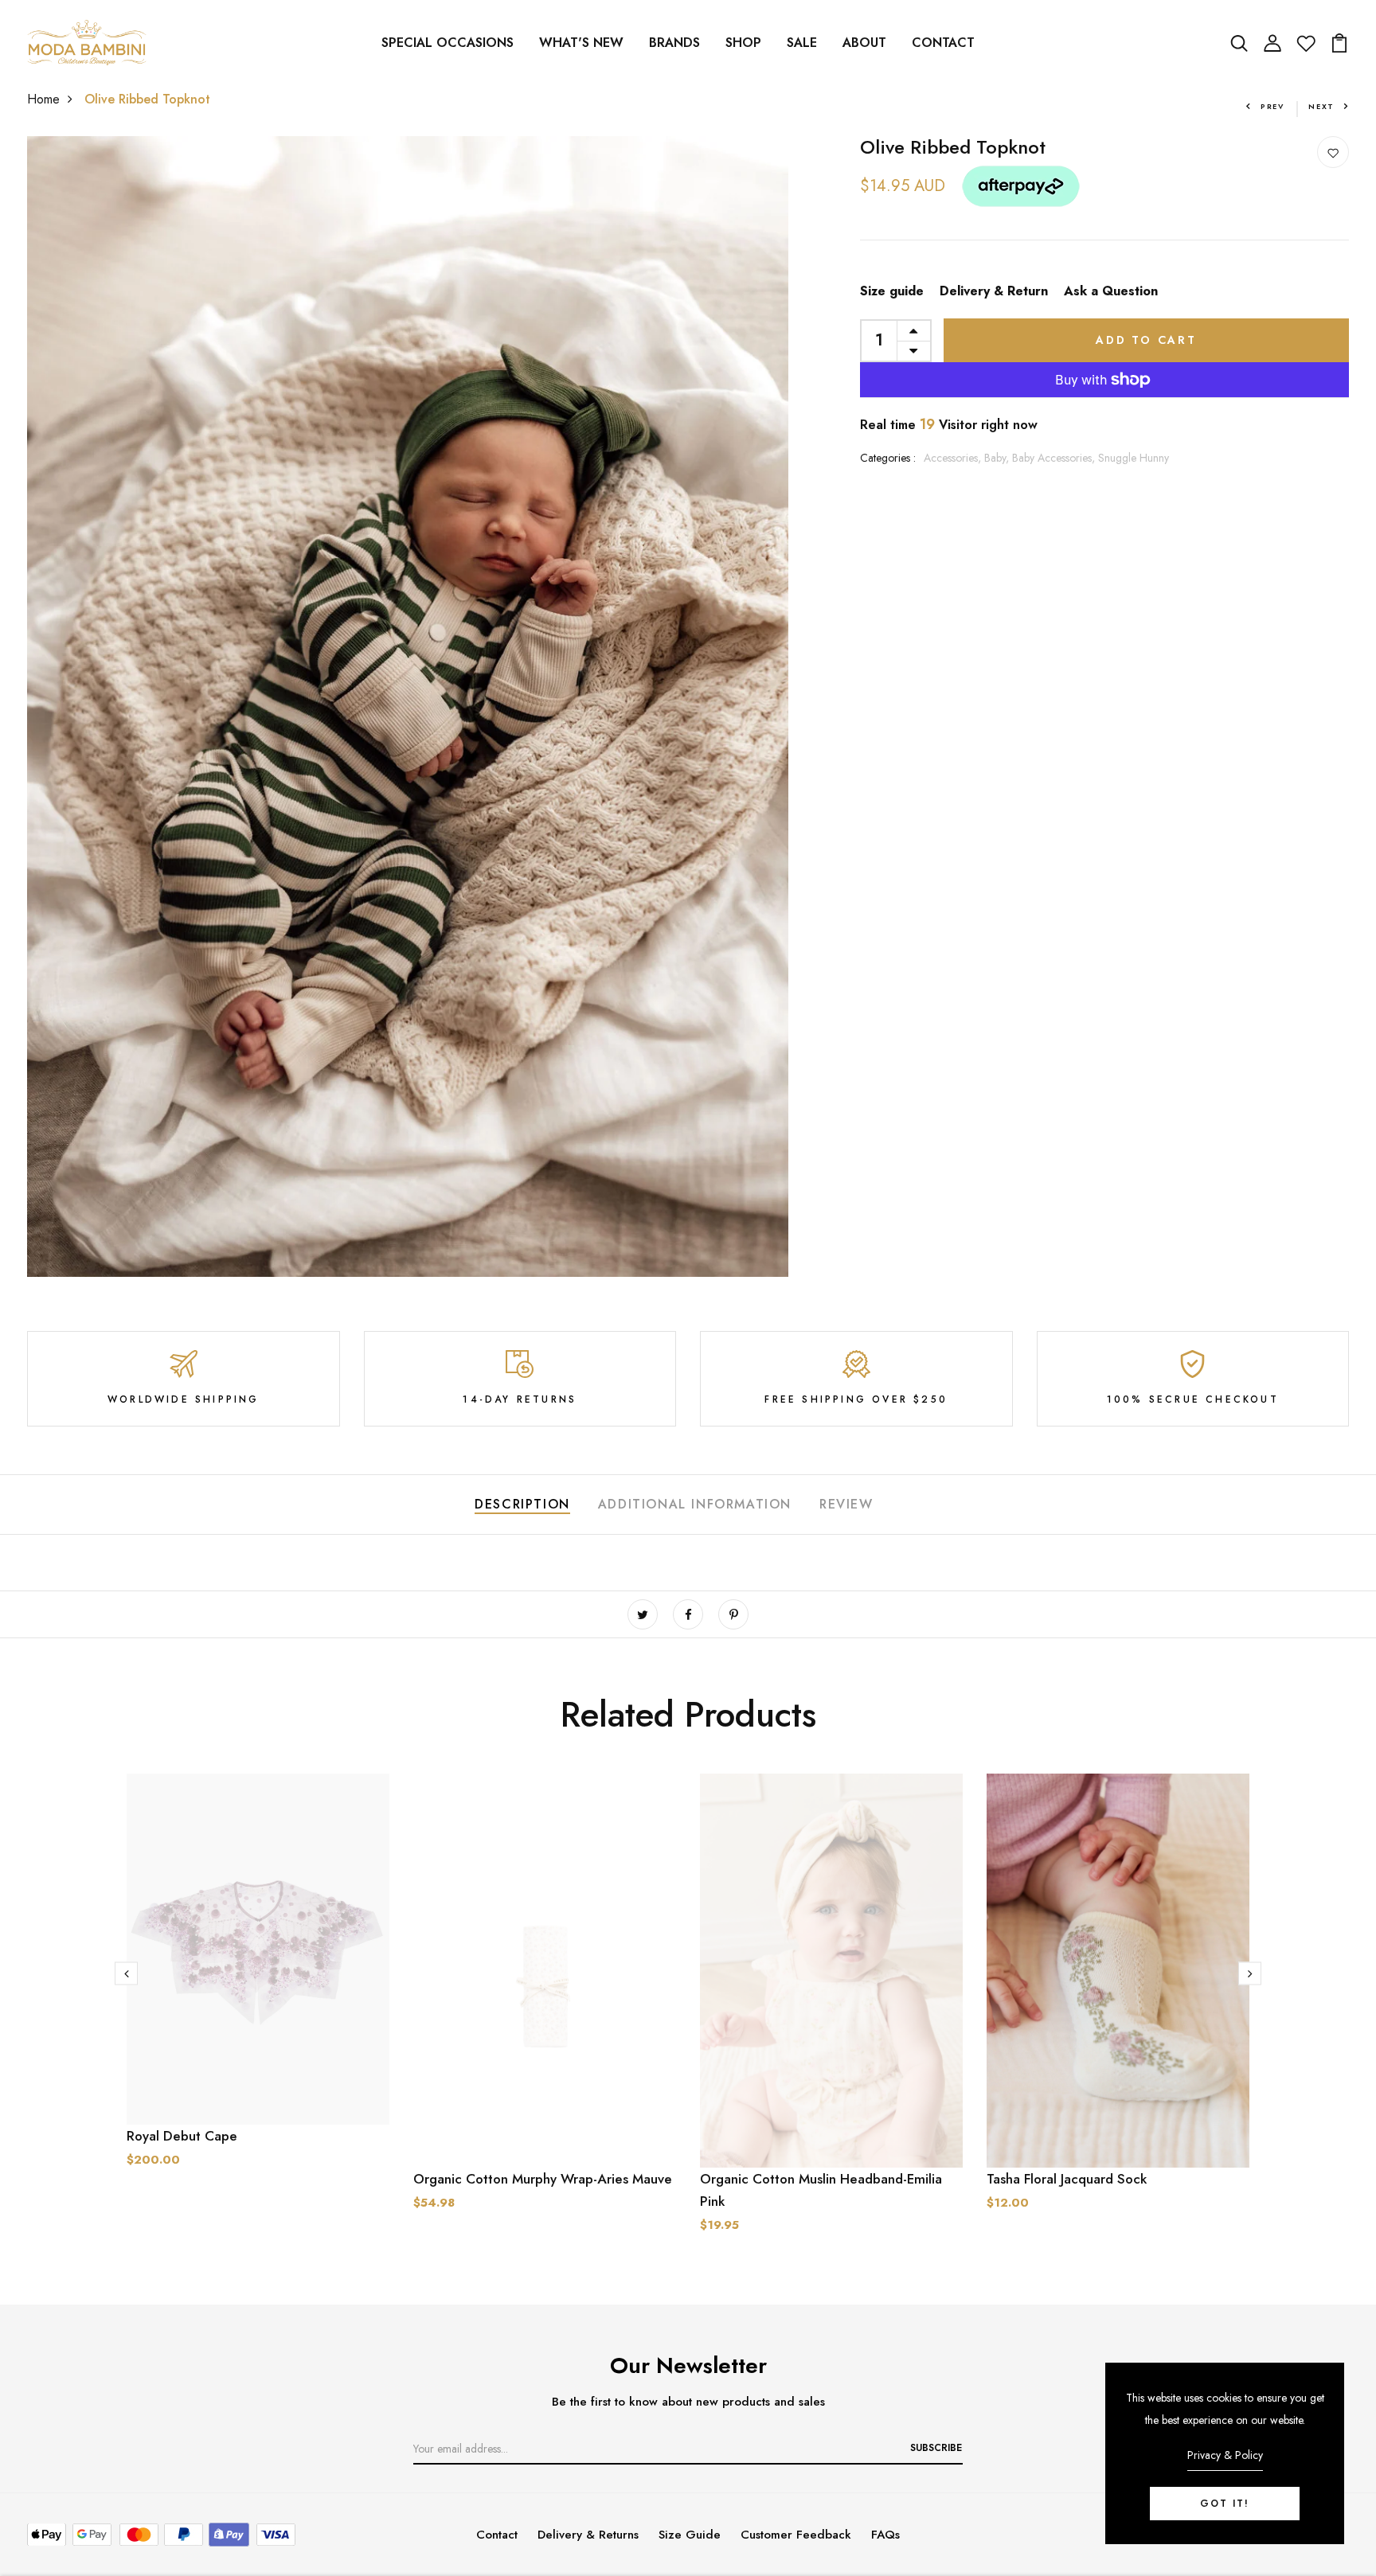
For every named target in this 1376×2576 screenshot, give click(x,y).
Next (1321, 106)
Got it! (1225, 2504)
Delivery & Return (994, 291)
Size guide (892, 291)
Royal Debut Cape (182, 2136)
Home (43, 99)
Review (846, 1504)
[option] (258, 1983)
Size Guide (690, 2535)
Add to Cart (1146, 340)
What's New (581, 43)
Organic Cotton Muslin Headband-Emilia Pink (821, 2190)
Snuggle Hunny (1134, 458)
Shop (743, 43)
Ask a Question (1111, 291)
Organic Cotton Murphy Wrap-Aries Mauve (543, 2179)
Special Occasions (448, 43)
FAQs (885, 2535)
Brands (674, 43)
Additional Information (695, 1504)
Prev (1272, 106)
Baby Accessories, (1055, 458)
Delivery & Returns (588, 2535)
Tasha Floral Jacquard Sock (1067, 2179)
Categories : (888, 458)
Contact (943, 43)
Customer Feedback (796, 2535)
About (864, 43)
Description (522, 1504)
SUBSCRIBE (936, 2448)
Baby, (998, 458)
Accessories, (954, 458)
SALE (802, 43)
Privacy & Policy (1225, 2455)
